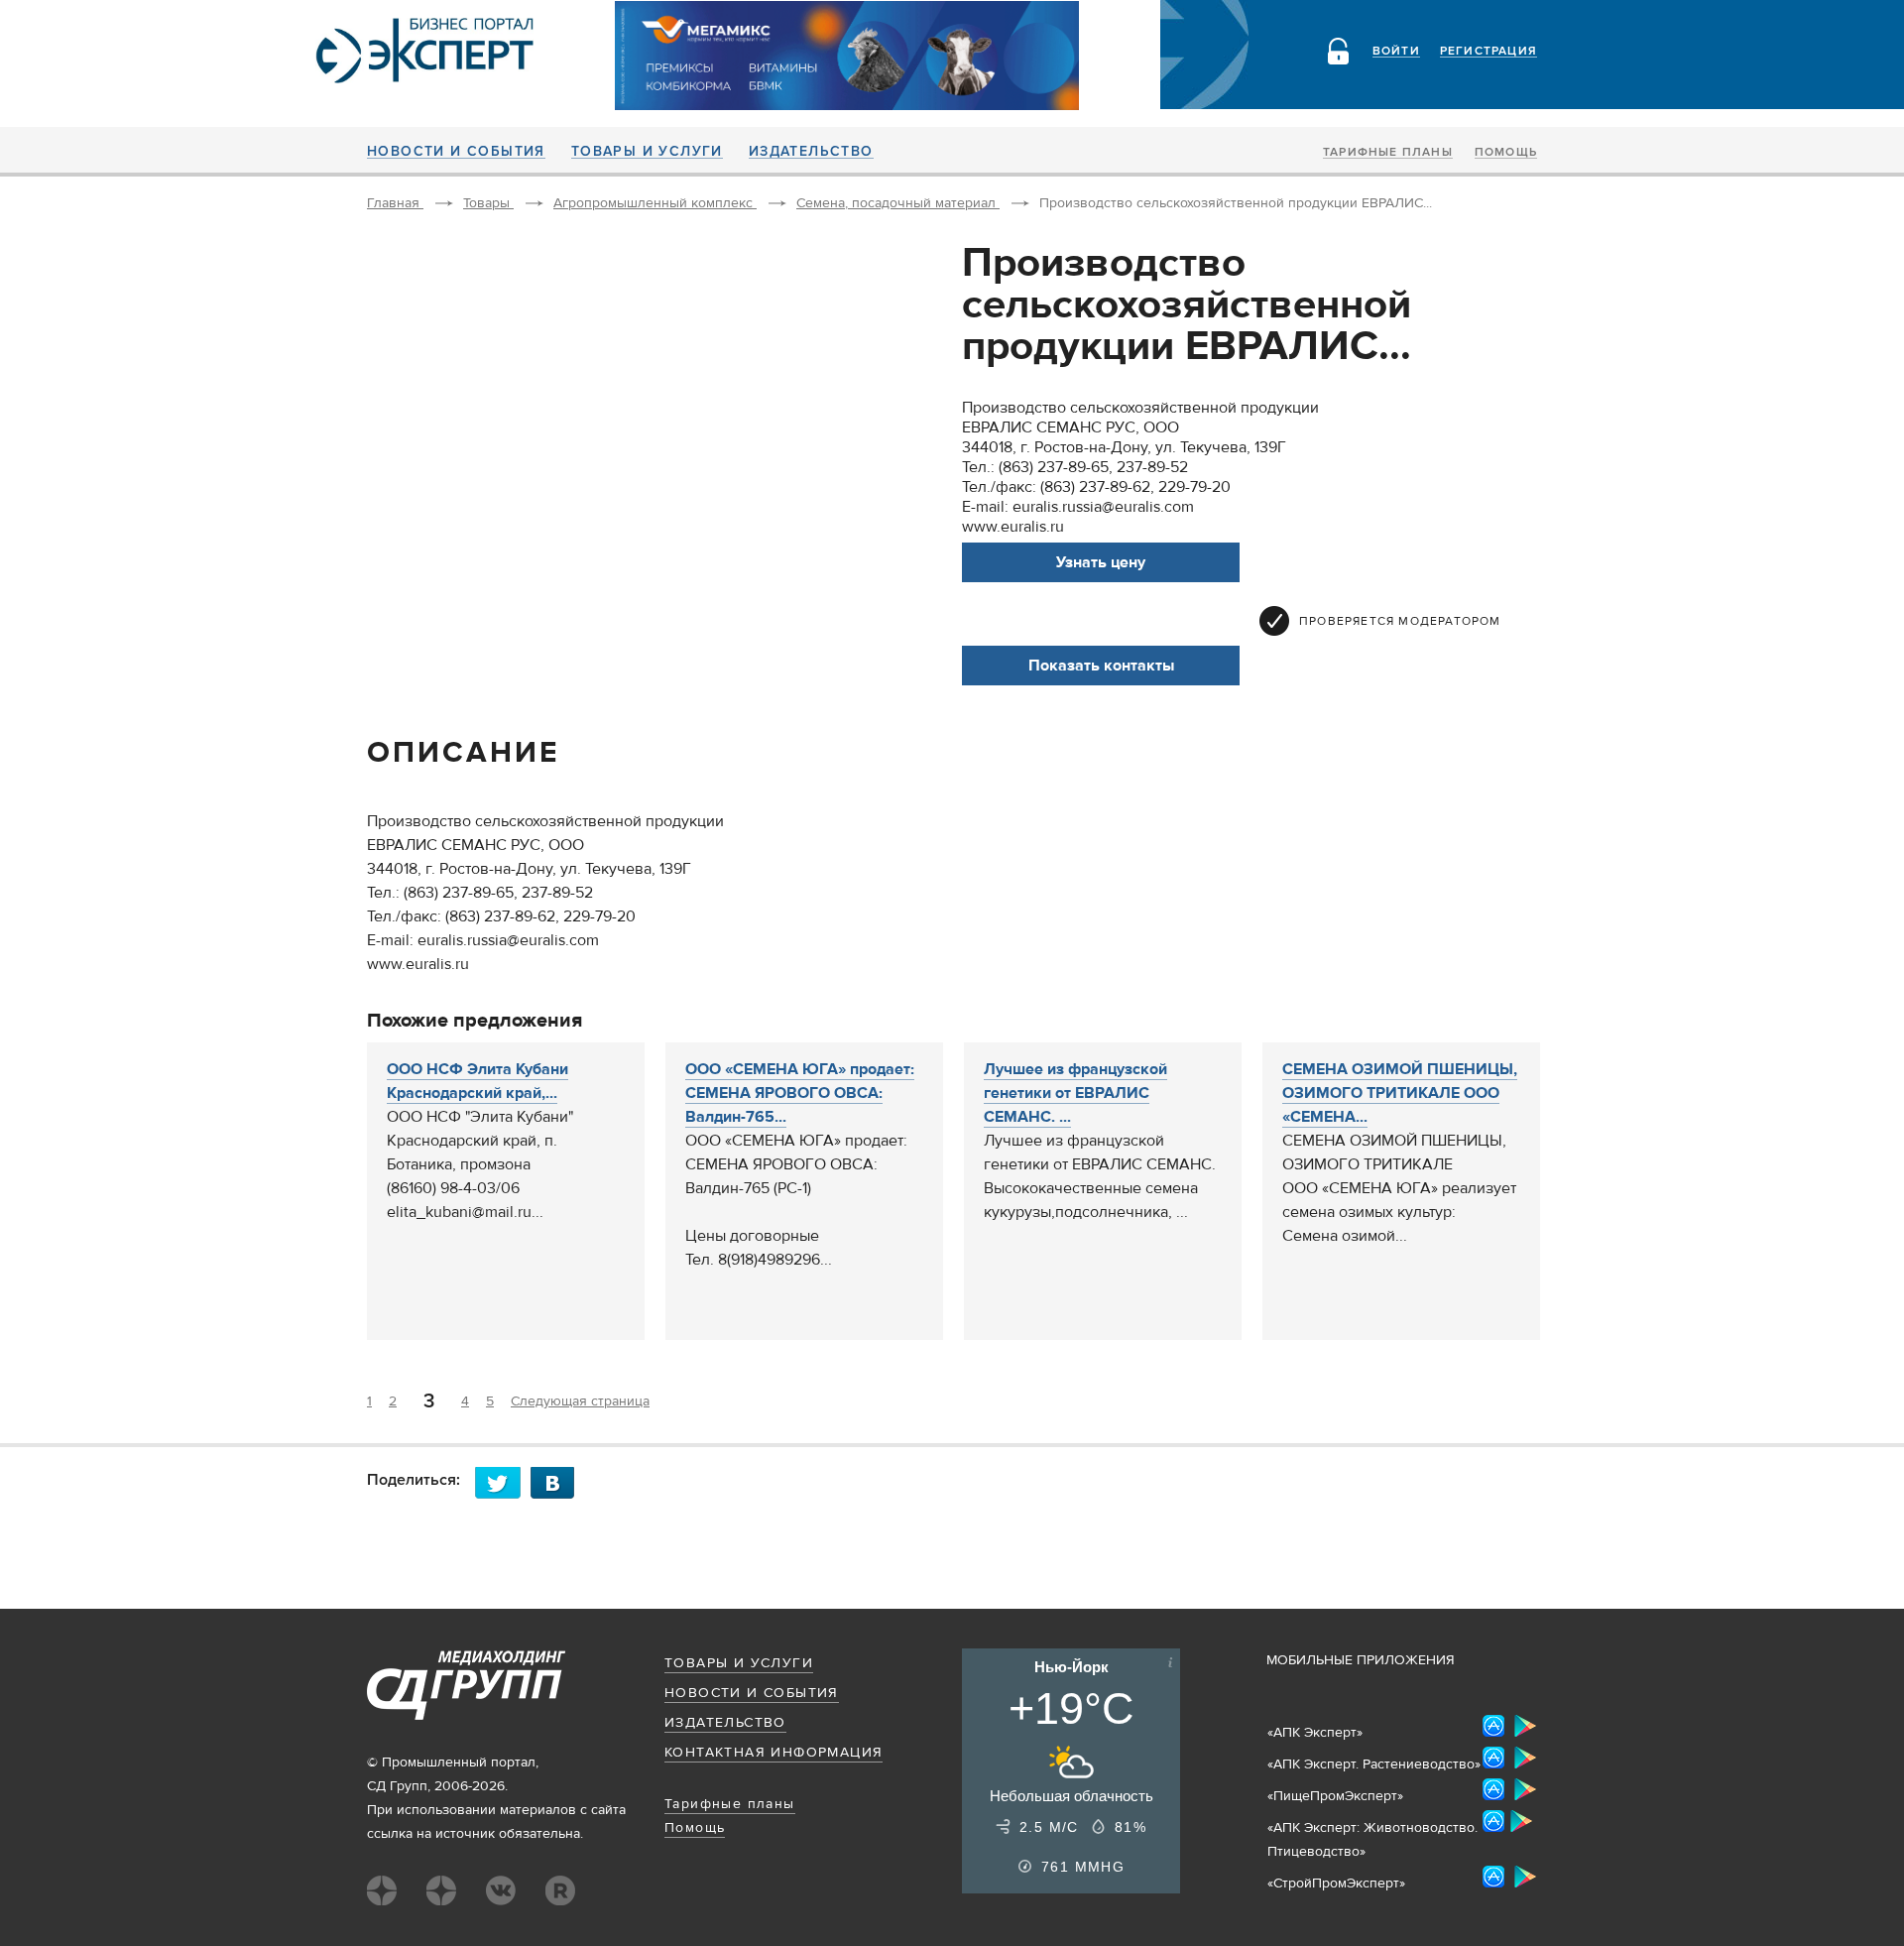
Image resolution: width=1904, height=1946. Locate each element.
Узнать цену (1101, 562)
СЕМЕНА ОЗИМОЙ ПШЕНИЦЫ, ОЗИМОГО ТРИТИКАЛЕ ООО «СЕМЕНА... (1400, 1093)
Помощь (1506, 153)
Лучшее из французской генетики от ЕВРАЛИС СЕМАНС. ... (1075, 1093)
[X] (503, 1482)
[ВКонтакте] (558, 1482)
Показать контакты (1101, 666)
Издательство (811, 152)
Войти (1396, 52)
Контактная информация (773, 1753)
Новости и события (456, 152)
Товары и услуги (647, 152)
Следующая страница (580, 1401)
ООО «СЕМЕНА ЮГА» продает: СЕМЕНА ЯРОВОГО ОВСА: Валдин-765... (800, 1093)
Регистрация (1488, 52)
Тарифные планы (1388, 153)
